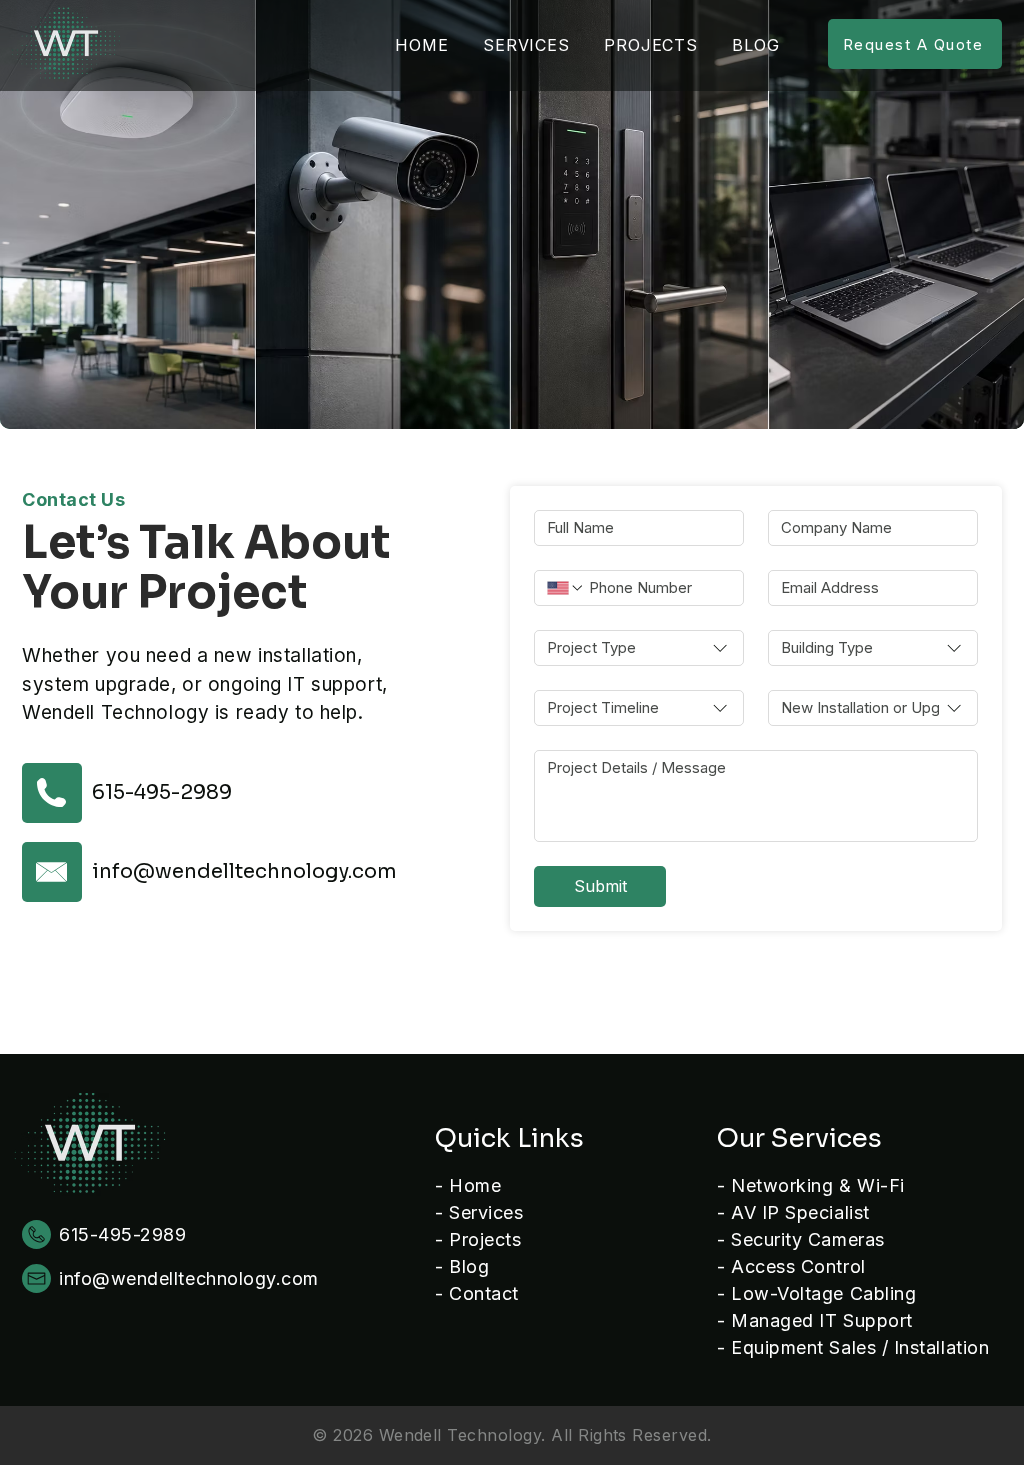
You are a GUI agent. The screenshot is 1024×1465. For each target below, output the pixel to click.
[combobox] (639, 648)
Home (475, 1185)
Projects (485, 1239)
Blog (469, 1266)
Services (486, 1212)
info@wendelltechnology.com (244, 871)
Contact (484, 1293)
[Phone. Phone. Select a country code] (566, 588)
